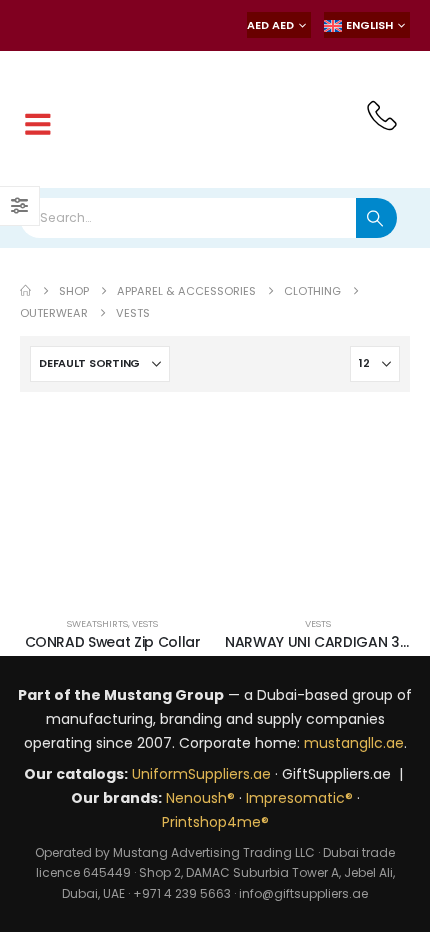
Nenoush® (200, 798)
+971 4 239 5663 (182, 893)
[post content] (112, 504)
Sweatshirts (97, 623)
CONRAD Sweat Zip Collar (113, 642)
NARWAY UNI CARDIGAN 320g (326, 642)
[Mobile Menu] (38, 125)
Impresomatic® (299, 798)
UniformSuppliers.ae (201, 774)
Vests (145, 623)
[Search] (376, 218)
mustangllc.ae (354, 743)
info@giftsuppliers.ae (303, 893)
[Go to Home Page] (25, 291)
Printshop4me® (215, 822)
